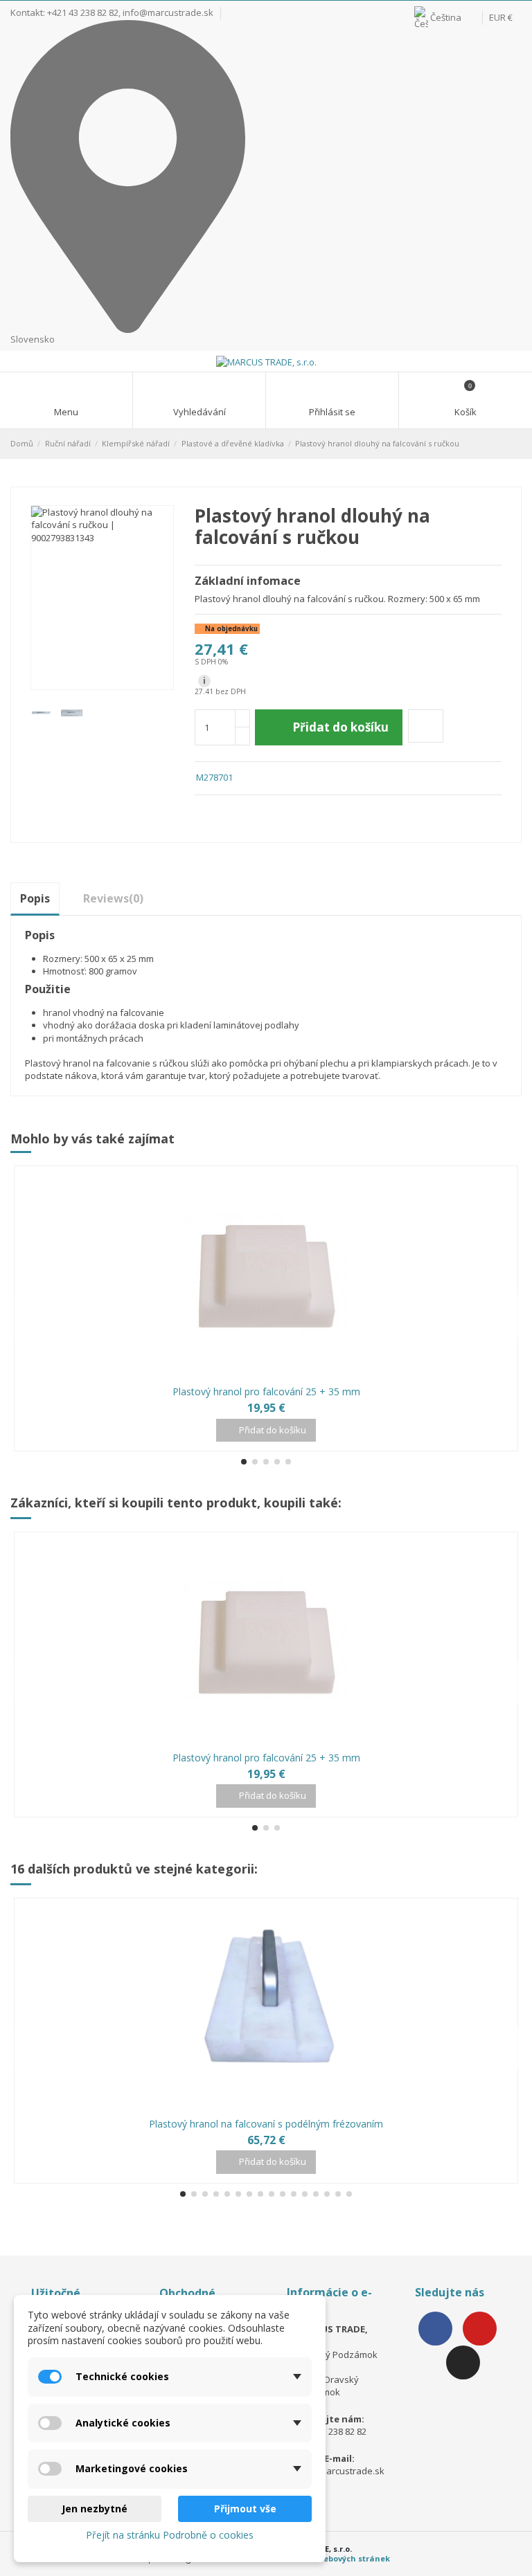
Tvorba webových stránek (338, 2558)
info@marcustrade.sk (168, 12)
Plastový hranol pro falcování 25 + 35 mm (266, 1391)
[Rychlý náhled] (274, 1375)
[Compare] (258, 1375)
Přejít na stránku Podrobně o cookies (170, 2535)
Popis (35, 898)
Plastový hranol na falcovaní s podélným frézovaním (266, 2124)
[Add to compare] (426, 726)
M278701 (214, 777)
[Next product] (516, 443)
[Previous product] (503, 443)
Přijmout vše (245, 2509)
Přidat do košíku (340, 727)
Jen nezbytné (95, 2509)
